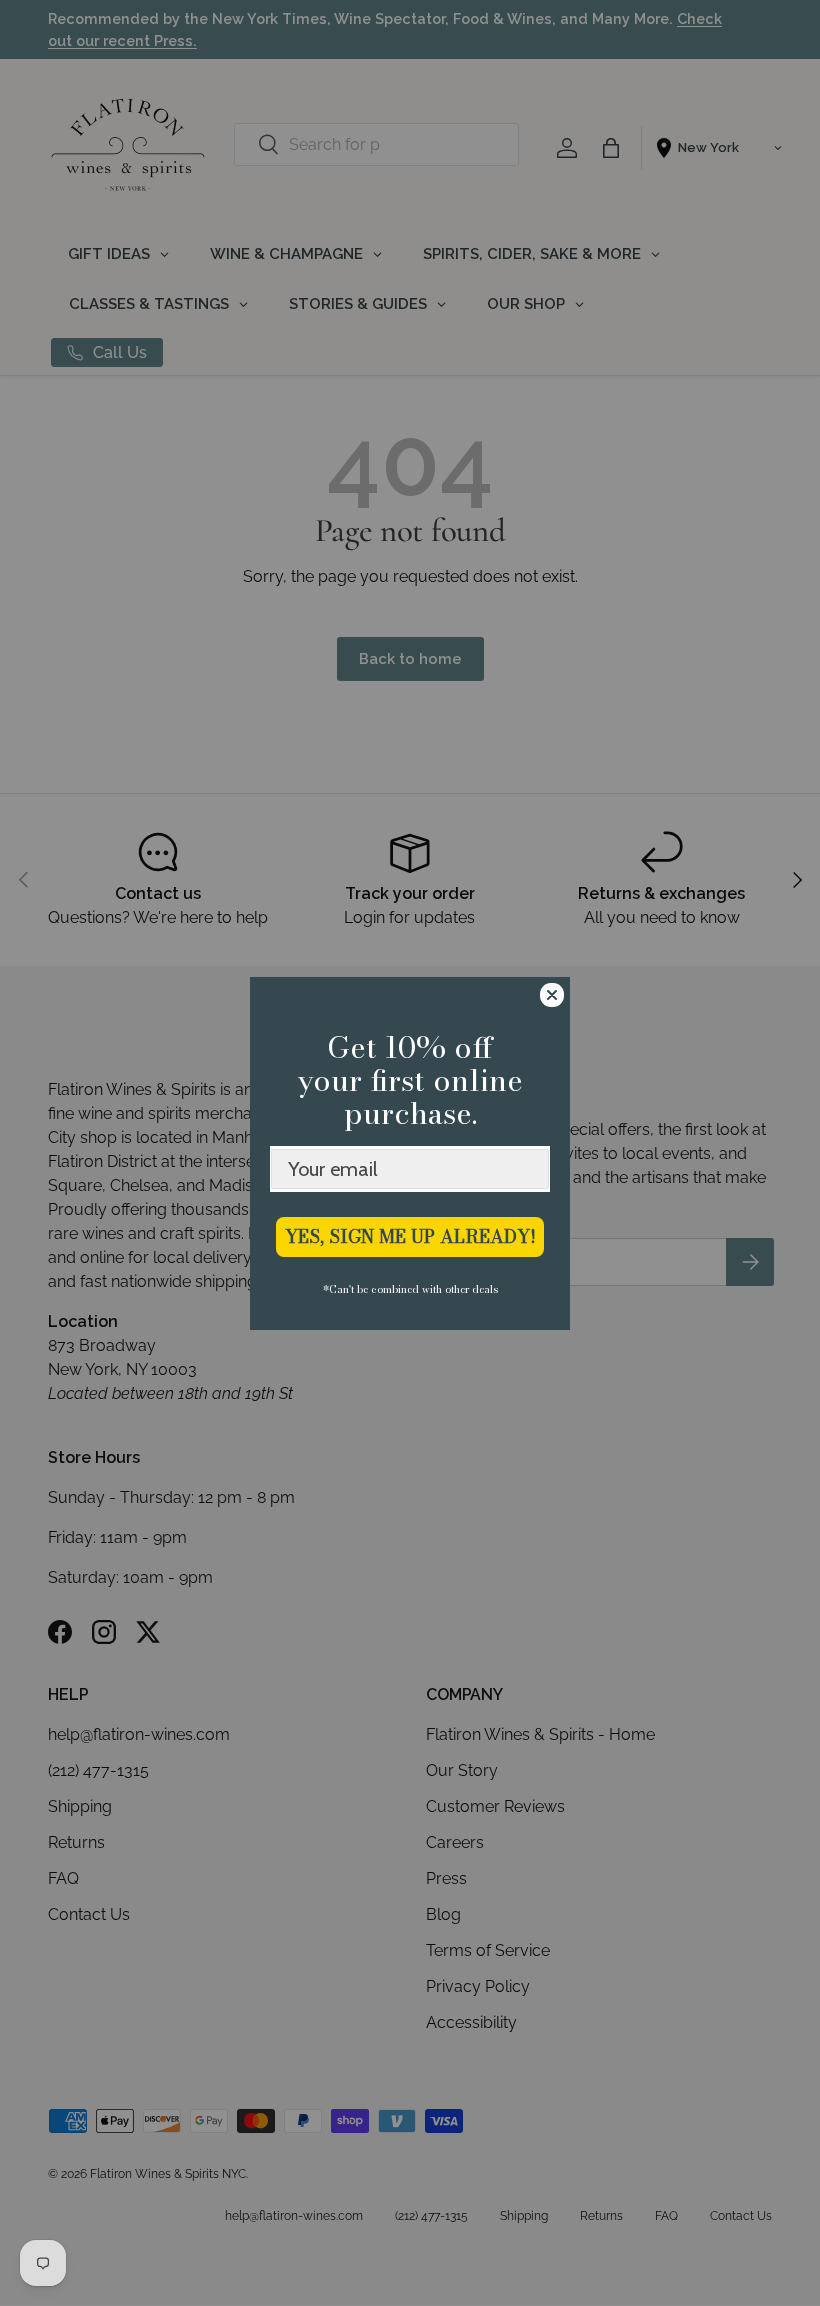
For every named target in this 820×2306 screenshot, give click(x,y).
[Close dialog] (552, 995)
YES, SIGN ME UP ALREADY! (410, 1236)
